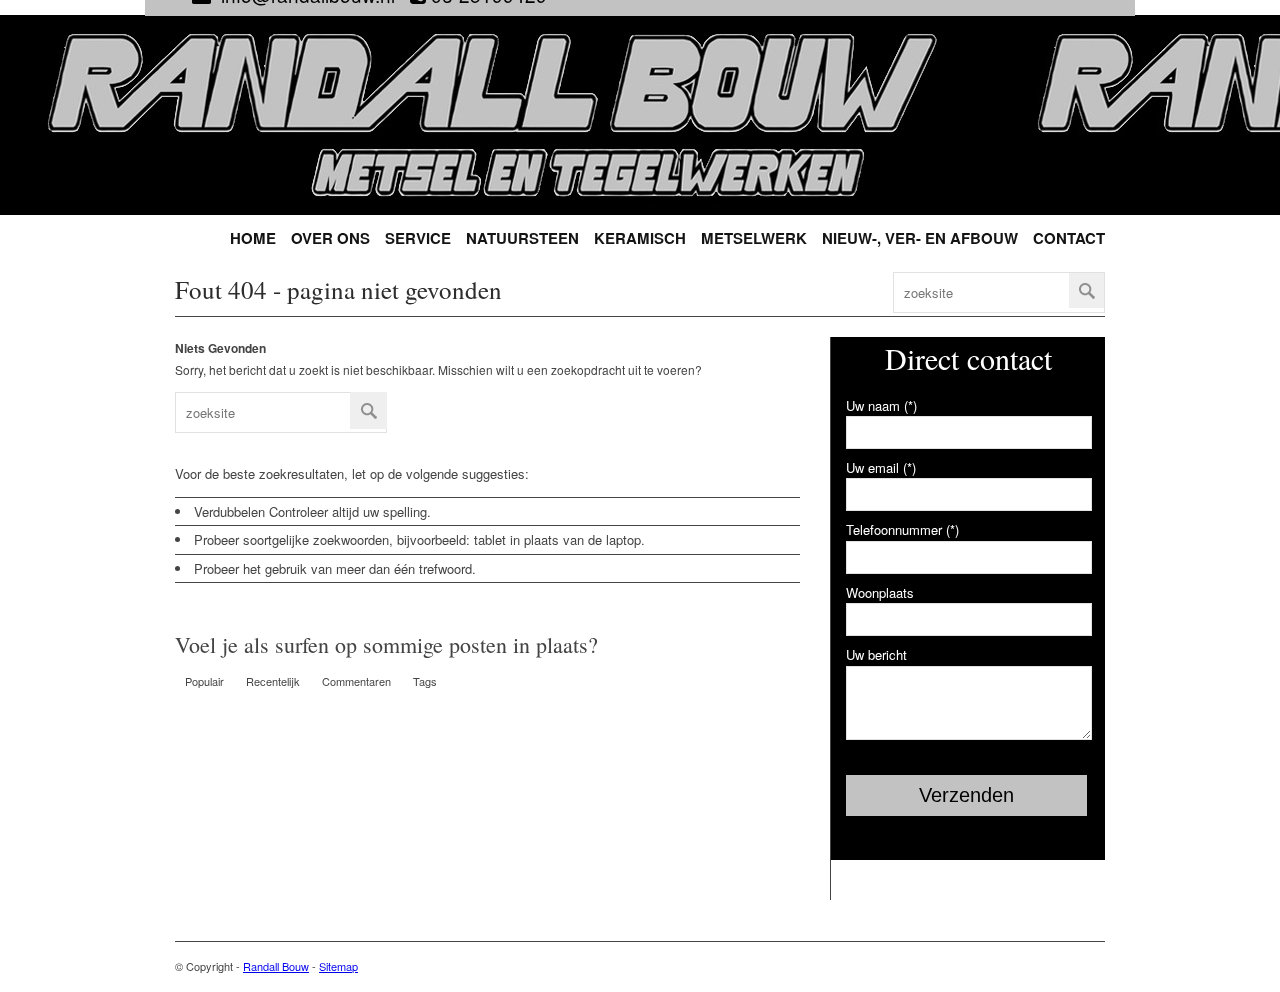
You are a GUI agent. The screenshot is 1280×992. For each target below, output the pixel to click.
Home (253, 238)
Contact (1069, 238)
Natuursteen (522, 238)
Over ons (330, 238)
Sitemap (338, 966)
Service (418, 238)
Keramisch (640, 238)
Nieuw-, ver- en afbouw (920, 238)
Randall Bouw (276, 966)
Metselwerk (754, 238)
